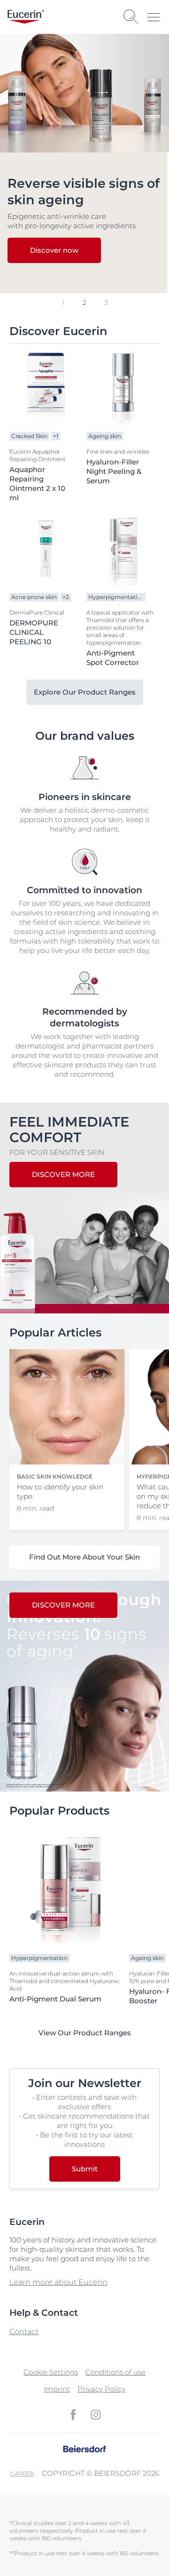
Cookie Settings (51, 2372)
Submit (85, 2169)
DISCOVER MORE (63, 1174)
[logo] (26, 17)
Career (22, 2474)
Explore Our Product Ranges (85, 692)
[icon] (73, 2415)
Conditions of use (115, 2372)
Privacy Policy (101, 2389)
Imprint (57, 2389)
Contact (24, 2332)
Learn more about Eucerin (58, 2282)
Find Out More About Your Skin (84, 1557)
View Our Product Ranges (85, 2033)
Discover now (54, 250)
